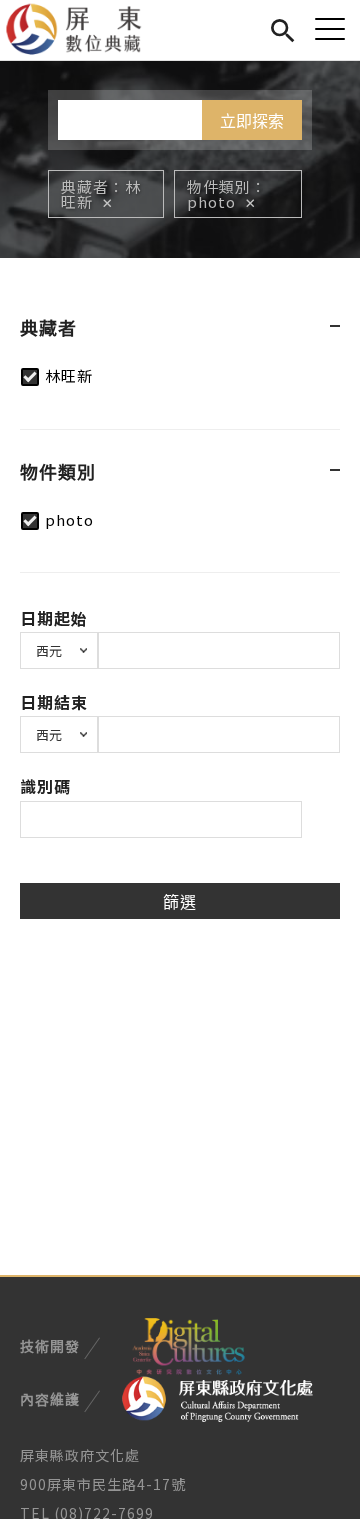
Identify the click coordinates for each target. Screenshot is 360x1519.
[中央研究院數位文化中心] (188, 1344)
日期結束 (54, 702)
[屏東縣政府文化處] (217, 1397)
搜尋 (282, 27)
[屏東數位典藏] (85, 30)
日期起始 (54, 618)
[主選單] (330, 28)
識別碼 (45, 786)
